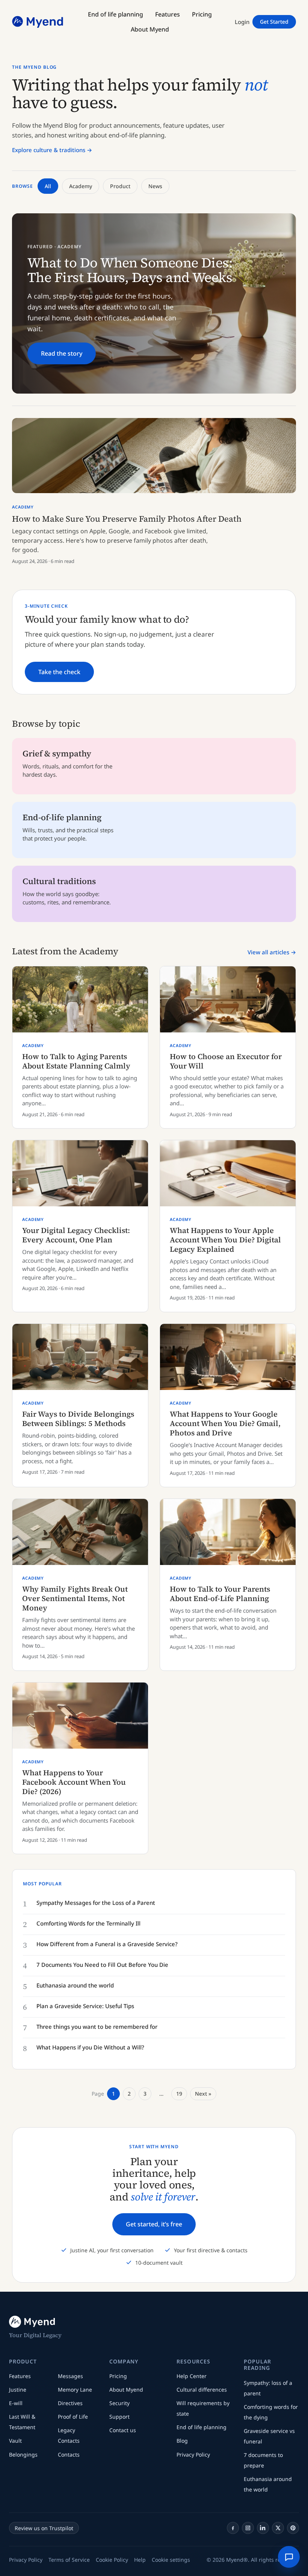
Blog (182, 2441)
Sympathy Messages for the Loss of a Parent (96, 1903)
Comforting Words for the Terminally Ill (88, 1923)
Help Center (192, 2376)
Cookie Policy (112, 2560)
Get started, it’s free (154, 2224)
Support (119, 2417)
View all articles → (272, 952)
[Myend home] (38, 22)
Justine (18, 2390)
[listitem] (233, 2528)
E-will (16, 2403)
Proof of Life (73, 2417)
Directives (70, 2403)
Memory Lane (75, 2390)
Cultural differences (202, 2390)
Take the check (59, 672)
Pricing (118, 2376)
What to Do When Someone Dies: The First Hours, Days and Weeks (130, 270)
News (155, 186)
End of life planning (202, 2427)
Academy (81, 186)
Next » (203, 2094)
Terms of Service (69, 2560)
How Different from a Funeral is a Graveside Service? (107, 1944)
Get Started (274, 22)
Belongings (23, 2455)
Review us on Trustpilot (44, 2528)
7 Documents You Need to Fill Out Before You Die (102, 1965)
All (48, 186)
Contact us (123, 2430)
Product (120, 186)
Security (119, 2403)
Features (20, 2376)
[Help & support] (289, 2557)
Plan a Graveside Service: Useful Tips (85, 2006)
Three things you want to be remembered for (97, 2027)
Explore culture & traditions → (52, 150)
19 (179, 2094)
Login (242, 22)
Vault (15, 2441)
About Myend (126, 2390)
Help (140, 2560)
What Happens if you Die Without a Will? (90, 2047)
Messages (70, 2376)
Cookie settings (171, 2560)
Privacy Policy (193, 2455)
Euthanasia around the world (75, 1985)
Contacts (69, 2455)
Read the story (62, 353)
